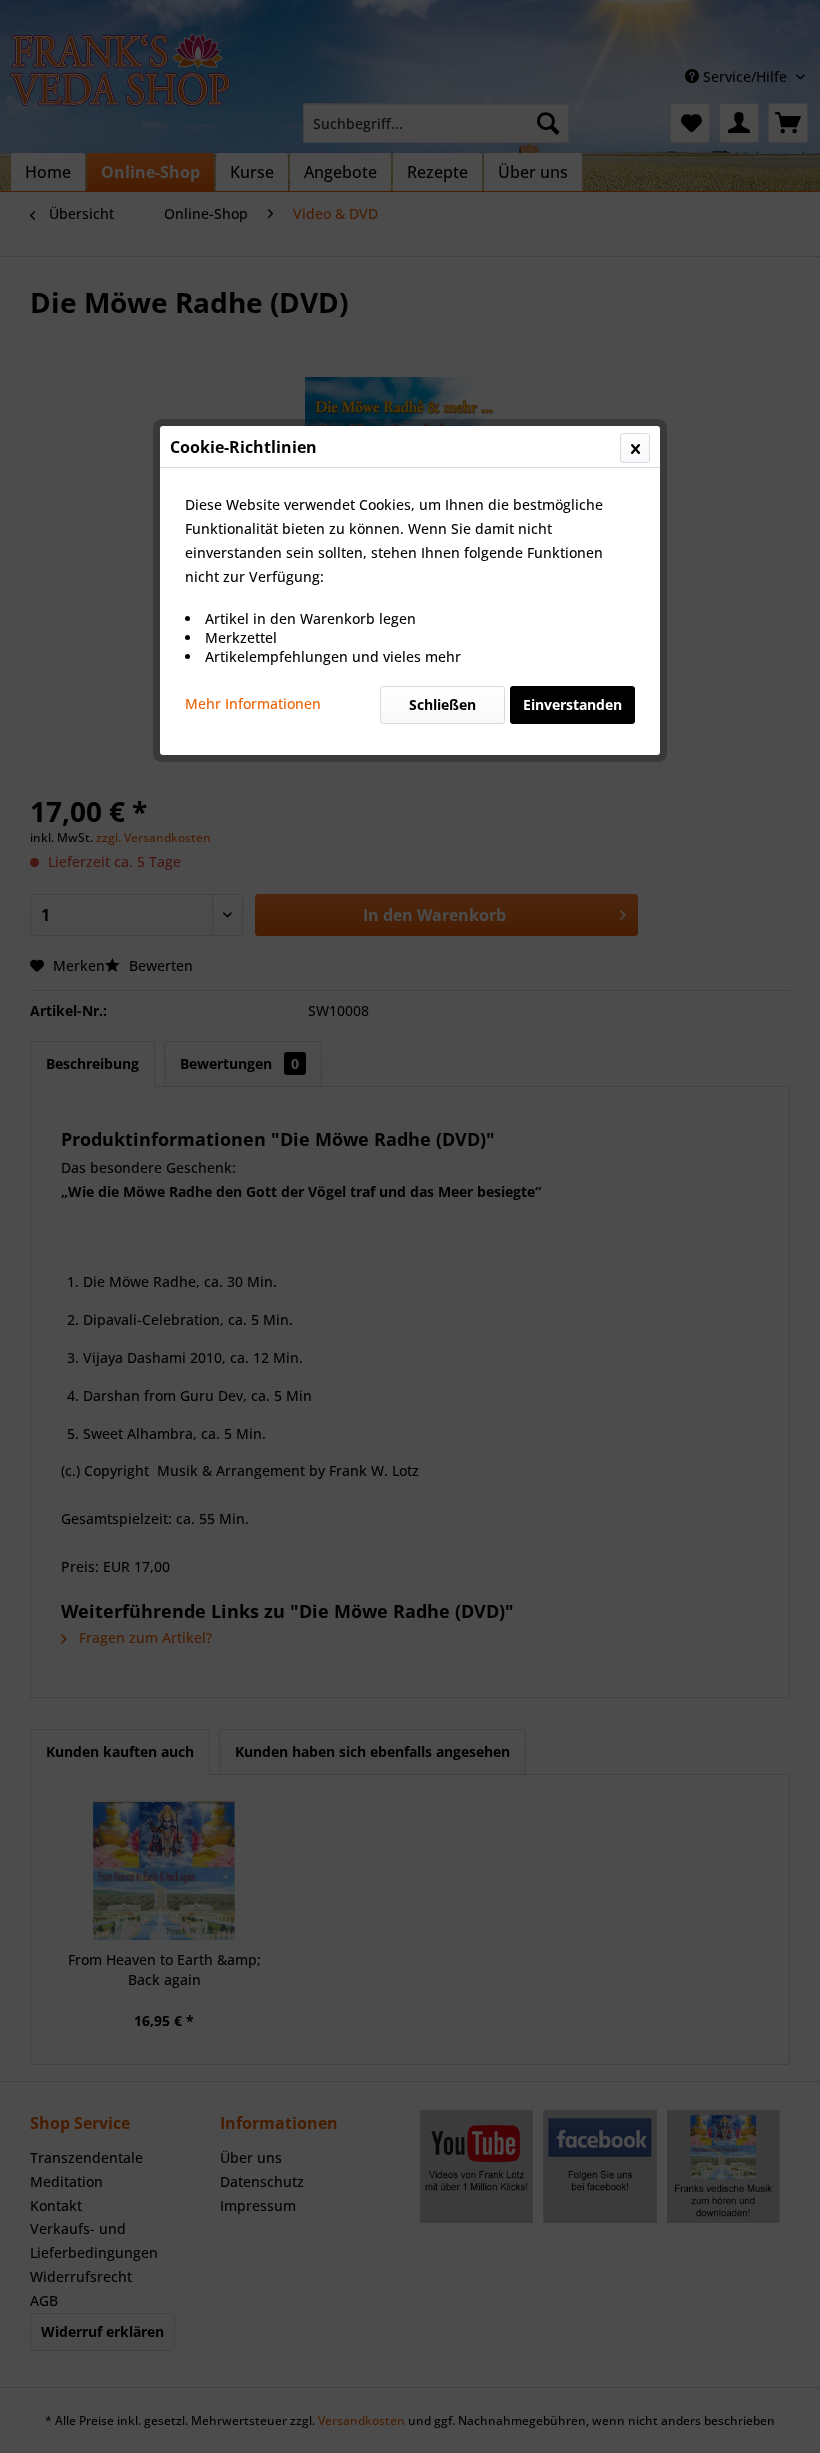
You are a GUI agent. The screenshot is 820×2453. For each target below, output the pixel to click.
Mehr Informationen (253, 703)
